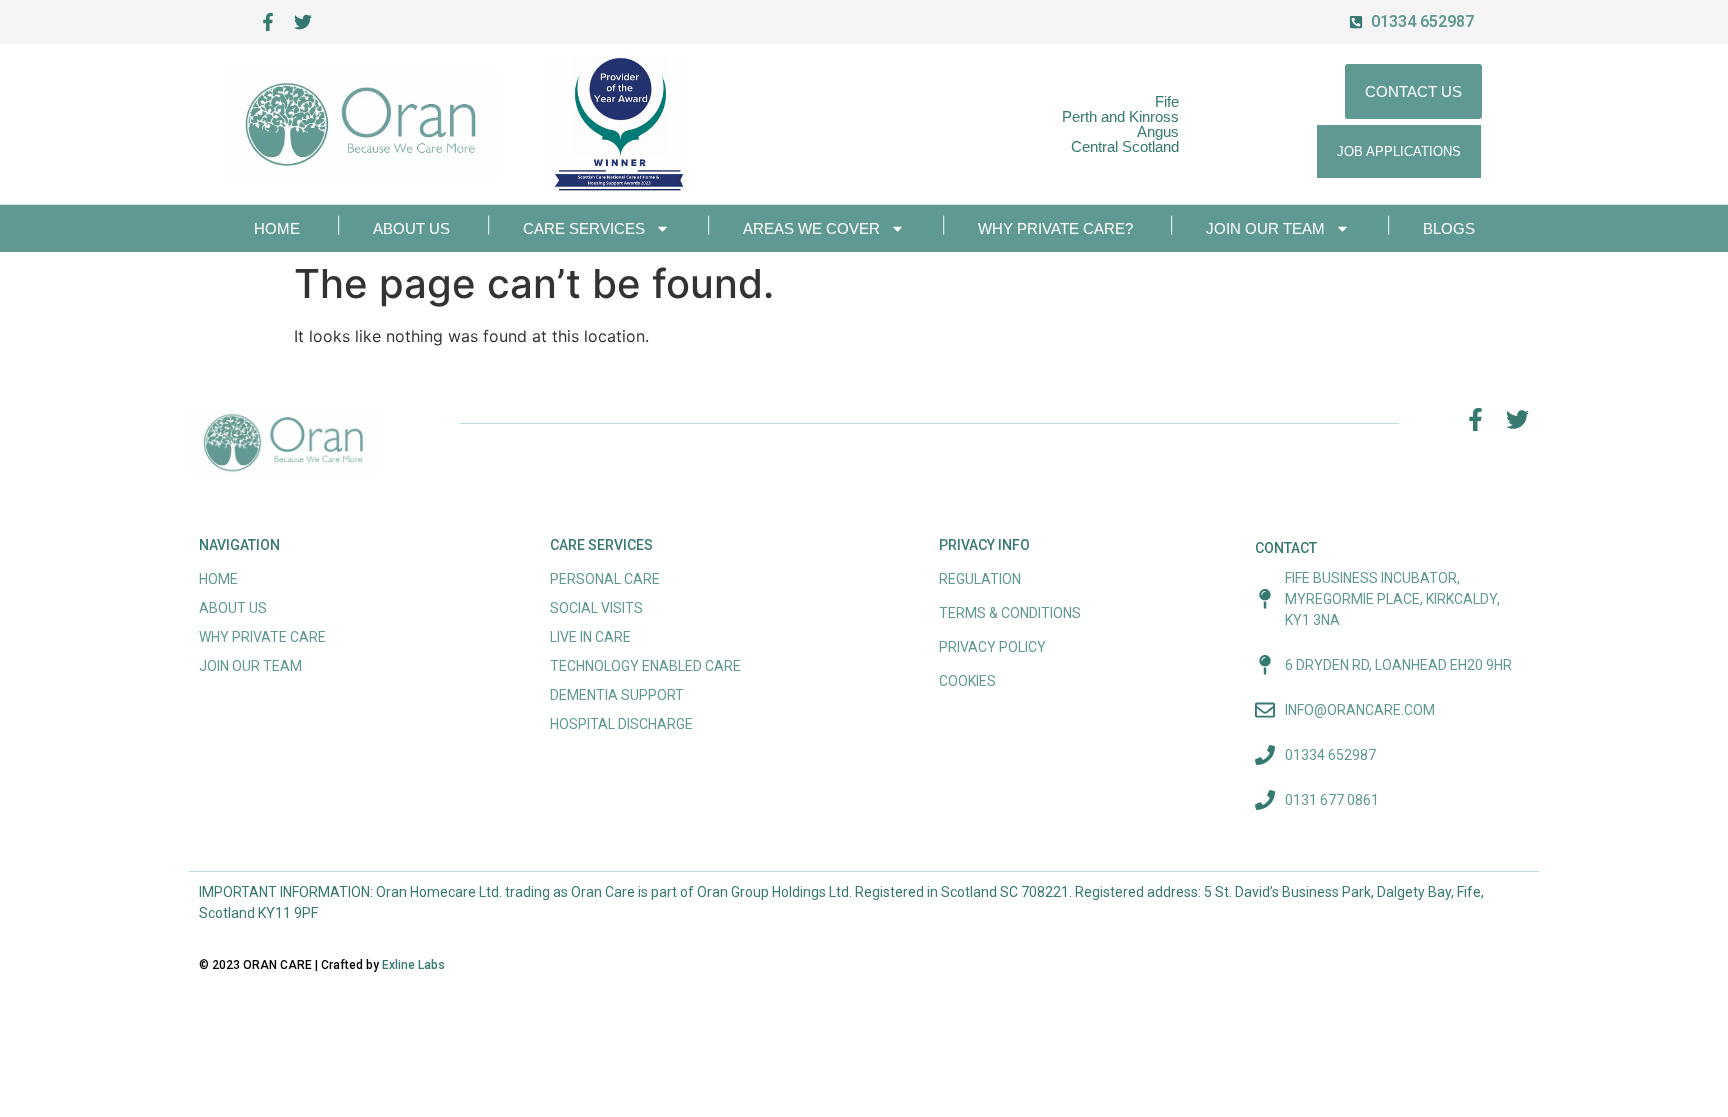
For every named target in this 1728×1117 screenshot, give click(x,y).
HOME (277, 228)
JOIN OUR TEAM (1265, 228)
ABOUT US (411, 228)
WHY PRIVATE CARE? (1055, 228)
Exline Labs (413, 965)
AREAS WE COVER (811, 228)
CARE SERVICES (584, 228)
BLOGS (1449, 228)
